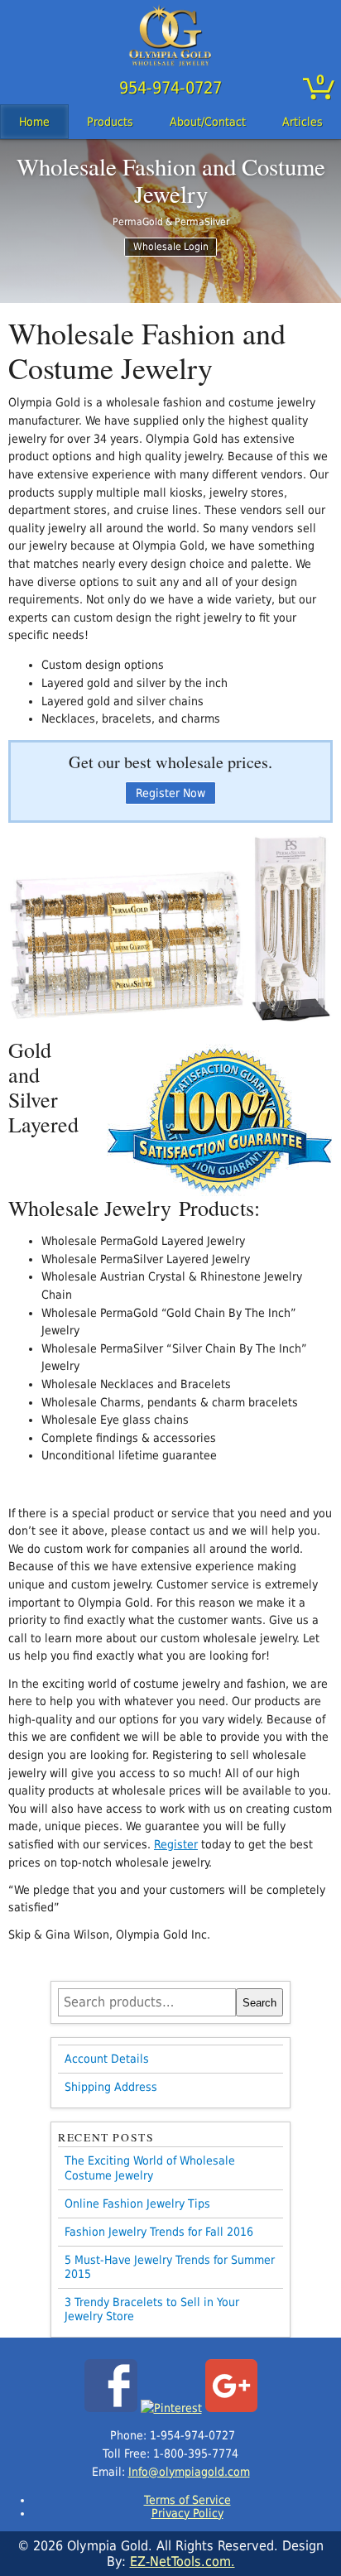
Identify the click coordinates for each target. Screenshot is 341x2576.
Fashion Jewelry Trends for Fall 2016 (159, 2232)
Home (34, 122)
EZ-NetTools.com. (183, 2562)
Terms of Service (187, 2500)
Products (110, 122)
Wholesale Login (171, 247)
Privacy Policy (187, 2513)
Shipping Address (111, 2087)
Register (176, 1844)
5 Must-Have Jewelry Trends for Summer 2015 (170, 2267)
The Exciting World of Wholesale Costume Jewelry (150, 2167)
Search (259, 2003)
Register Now (170, 793)
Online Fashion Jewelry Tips (137, 2204)
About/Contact (208, 122)
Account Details (107, 2059)
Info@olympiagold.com (189, 2472)
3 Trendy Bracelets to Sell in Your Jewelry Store (152, 2309)
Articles (303, 122)
